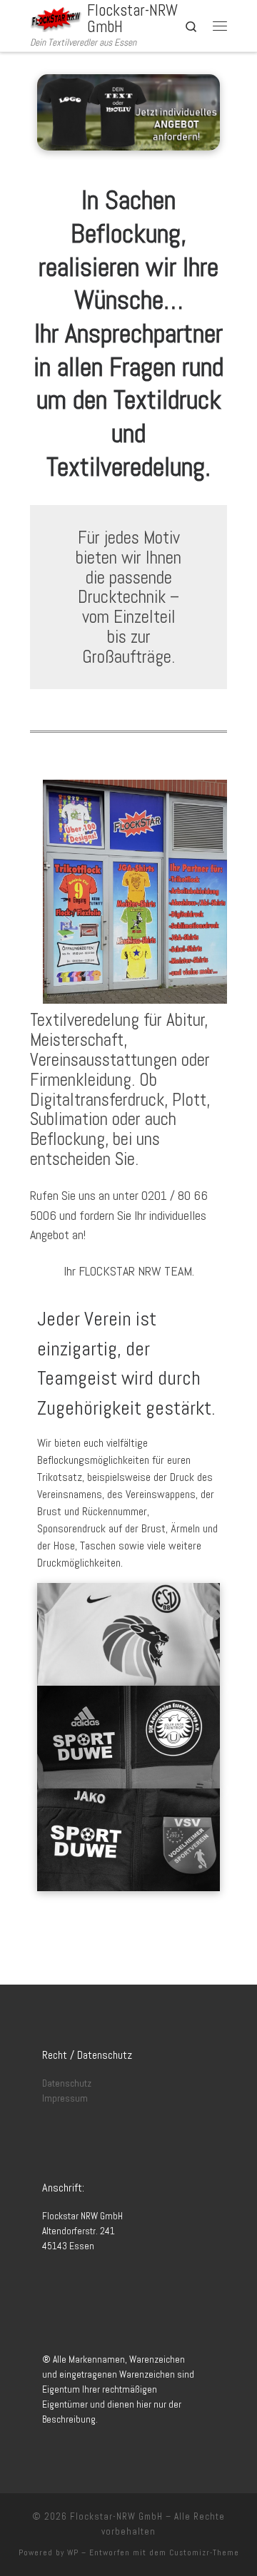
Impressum (65, 2098)
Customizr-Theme (204, 2552)
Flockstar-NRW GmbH (116, 2516)
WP (73, 2552)
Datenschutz (67, 2083)
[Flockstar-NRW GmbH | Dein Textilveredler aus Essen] (56, 17)
